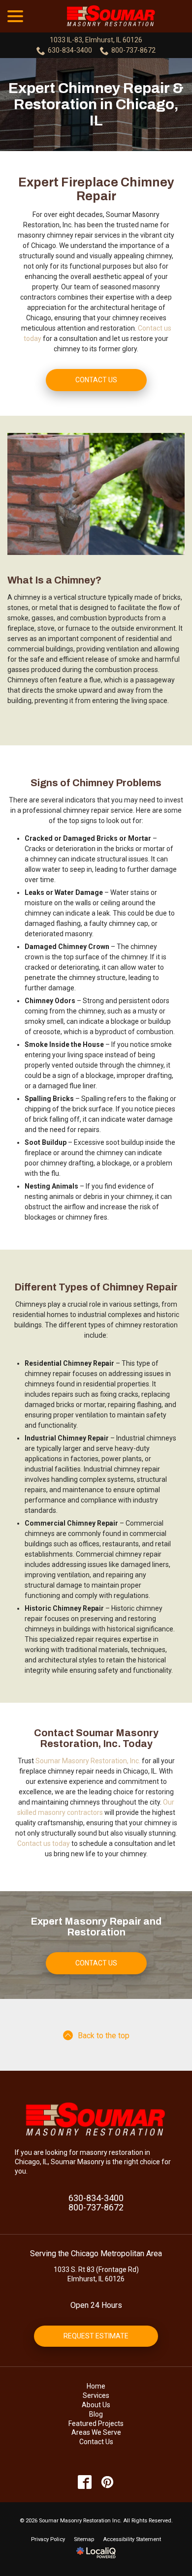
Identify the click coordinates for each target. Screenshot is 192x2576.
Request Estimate (96, 2336)
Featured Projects (96, 2423)
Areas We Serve (96, 2432)
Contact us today (44, 1843)
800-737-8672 (133, 50)
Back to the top (104, 2036)
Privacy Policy (48, 2539)
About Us (96, 2405)
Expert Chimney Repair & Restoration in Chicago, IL (96, 104)
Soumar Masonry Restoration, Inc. (88, 1761)
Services (96, 2395)
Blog (96, 2414)
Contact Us (96, 380)
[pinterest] (108, 2482)
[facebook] (85, 2482)
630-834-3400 (70, 50)
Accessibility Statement (132, 2539)
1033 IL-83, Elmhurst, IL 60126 (96, 40)
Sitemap (84, 2539)
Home (96, 2386)
